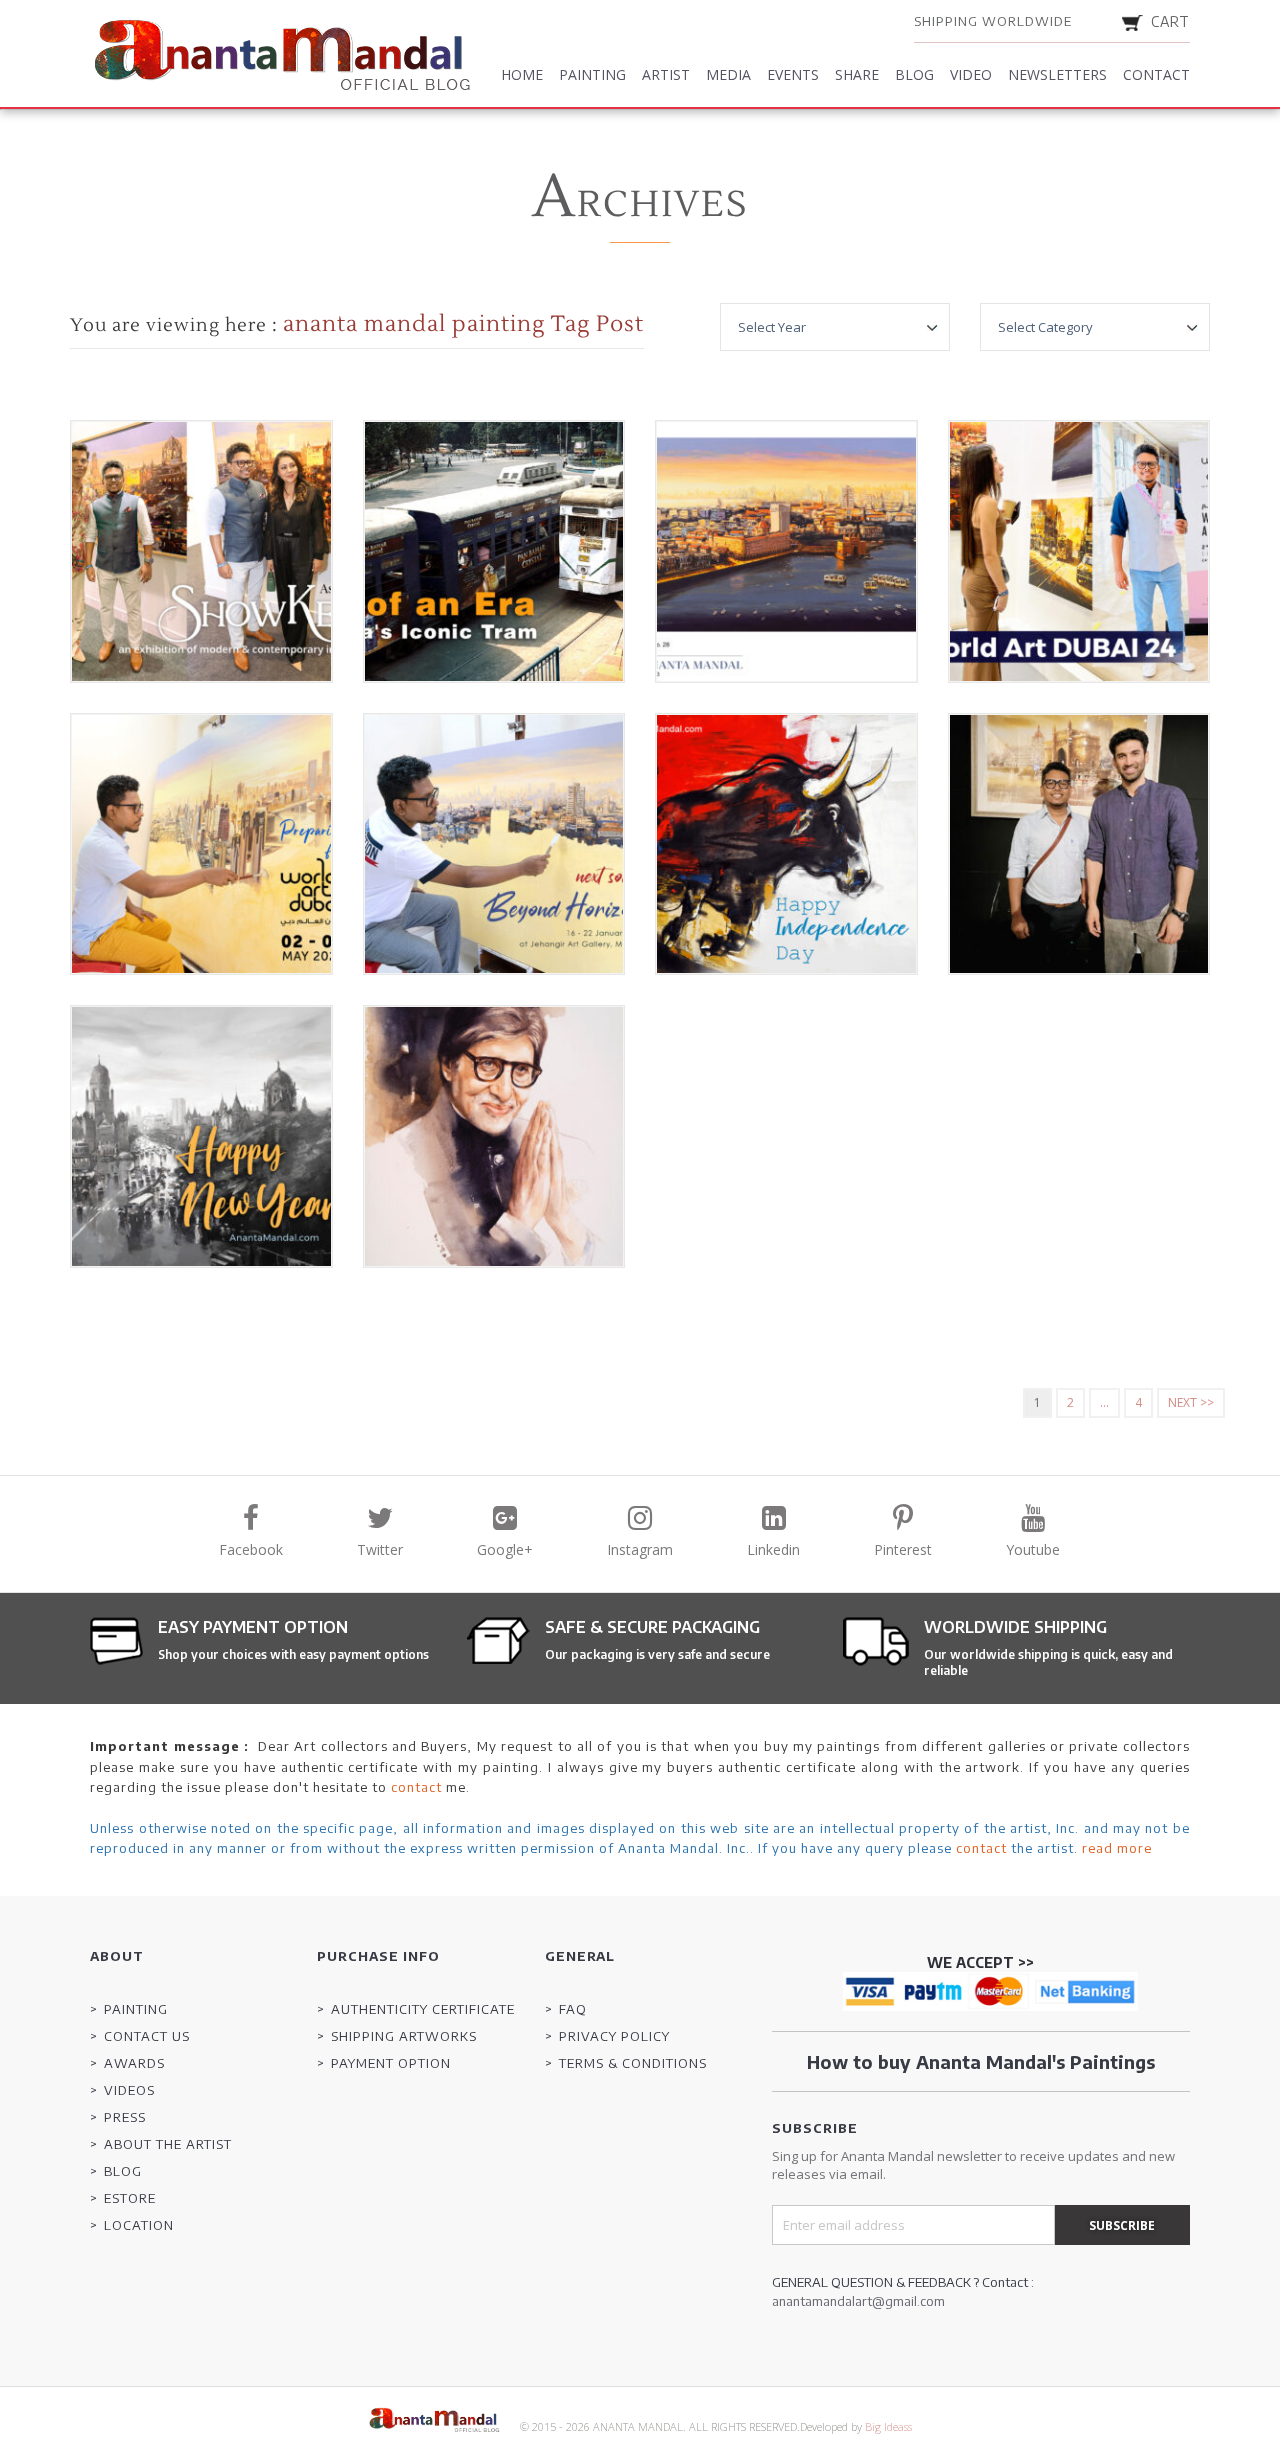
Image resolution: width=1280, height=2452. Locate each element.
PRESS (125, 2117)
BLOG (123, 2171)
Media (728, 74)
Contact (1156, 74)
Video (971, 74)
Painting (592, 74)
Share (857, 74)
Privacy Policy (614, 2036)
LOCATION (139, 2225)
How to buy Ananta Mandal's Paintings (981, 2061)
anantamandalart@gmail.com (858, 2301)
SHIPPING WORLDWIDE (993, 21)
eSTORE (130, 2198)
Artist (666, 74)
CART (1170, 21)
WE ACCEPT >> (980, 1962)
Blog (914, 74)
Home (522, 74)
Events (793, 74)
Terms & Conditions (633, 2063)
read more (1117, 1848)
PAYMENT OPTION (391, 2063)
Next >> (1191, 1402)
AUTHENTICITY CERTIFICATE (423, 2009)
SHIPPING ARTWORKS (404, 2036)
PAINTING (136, 2009)
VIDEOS (129, 2090)
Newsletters (1057, 74)
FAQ (573, 2009)
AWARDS (134, 2063)
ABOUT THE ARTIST (168, 2144)
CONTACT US (147, 2036)
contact (416, 1787)
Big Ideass (888, 2426)
